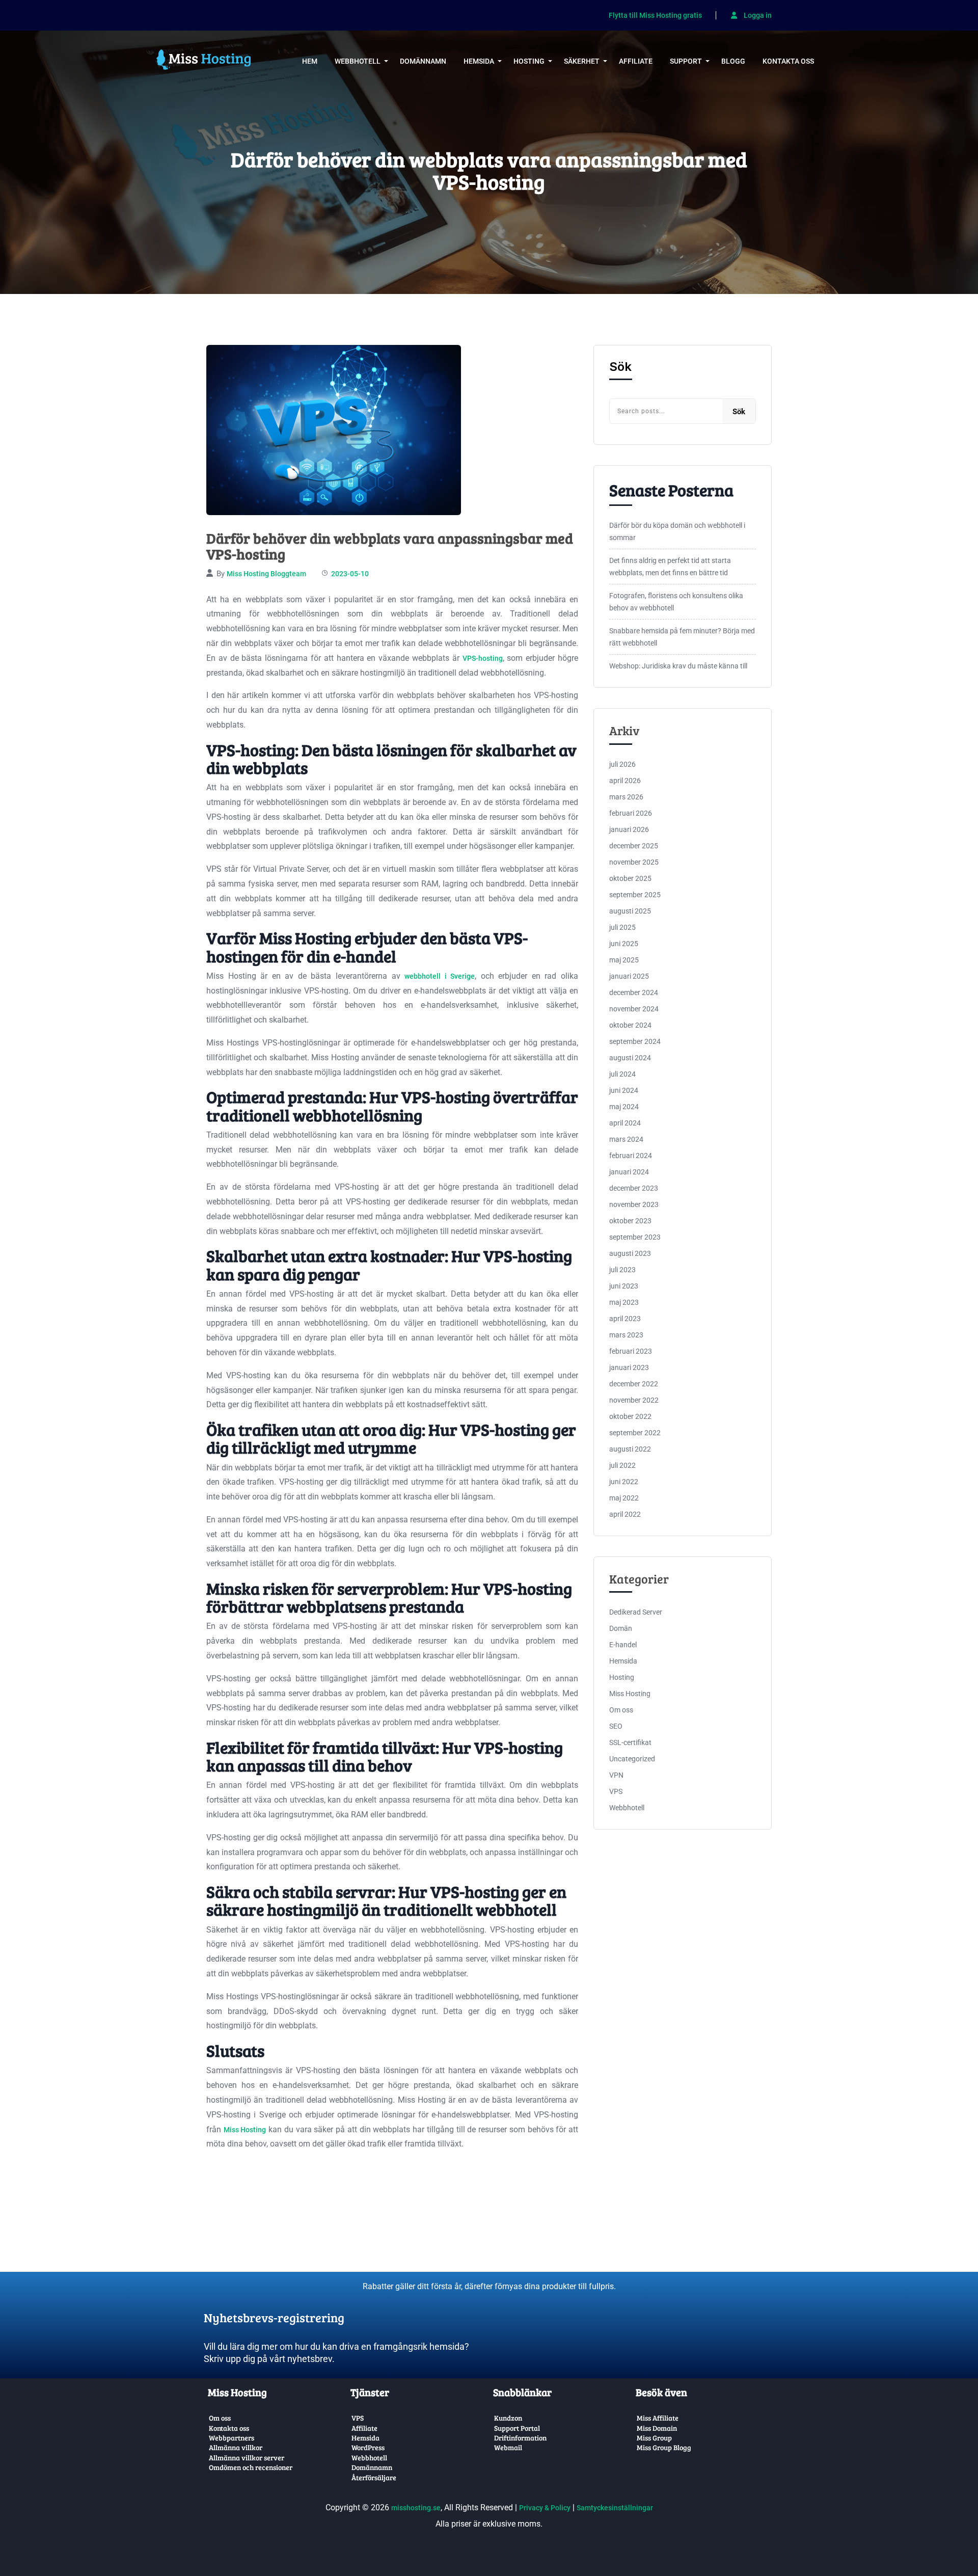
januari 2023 (629, 1367)
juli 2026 (622, 764)
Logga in (757, 15)
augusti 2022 (630, 1449)
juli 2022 (622, 1465)
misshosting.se (416, 2508)
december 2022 (634, 1384)
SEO (616, 1726)
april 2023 (625, 1319)
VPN (616, 1775)
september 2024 (635, 1041)
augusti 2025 (630, 911)
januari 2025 (629, 976)
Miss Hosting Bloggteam (266, 574)
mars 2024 (626, 1139)
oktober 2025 (630, 878)
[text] (344, 2309)
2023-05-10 (350, 574)
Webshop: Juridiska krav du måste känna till (678, 666)
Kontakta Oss (788, 61)
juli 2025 (622, 927)
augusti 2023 (630, 1253)
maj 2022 (624, 1498)
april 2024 (625, 1123)
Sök (620, 367)
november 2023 (634, 1204)
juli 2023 (622, 1270)
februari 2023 (631, 1351)
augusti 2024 (630, 1058)
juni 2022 (624, 1482)
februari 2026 (631, 813)
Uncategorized (632, 1759)
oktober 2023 (630, 1221)
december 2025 (634, 846)
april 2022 (625, 1514)
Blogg (733, 61)
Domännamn (423, 61)
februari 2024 (631, 1156)
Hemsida (479, 61)
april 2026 (625, 781)
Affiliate (636, 61)
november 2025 (634, 862)
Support (686, 61)
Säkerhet (582, 61)
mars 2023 (626, 1335)
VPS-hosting (483, 658)
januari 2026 (629, 829)
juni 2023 (624, 1286)
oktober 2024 (630, 1025)
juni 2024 (624, 1090)
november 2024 (634, 1009)
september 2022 (635, 1433)
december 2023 (634, 1188)
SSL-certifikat (630, 1742)
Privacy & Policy (545, 2508)
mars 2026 (626, 797)
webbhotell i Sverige (440, 976)
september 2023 (635, 1237)
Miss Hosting (245, 2130)
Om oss (621, 1710)
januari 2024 (629, 1172)
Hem (310, 61)
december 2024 (634, 992)
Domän (621, 1628)
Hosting (529, 61)
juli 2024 (622, 1074)
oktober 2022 (630, 1416)
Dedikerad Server (636, 1612)
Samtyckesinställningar (615, 2508)
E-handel (623, 1645)
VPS (616, 1791)
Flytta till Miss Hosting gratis (655, 16)
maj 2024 (624, 1107)
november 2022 (634, 1400)
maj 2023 (624, 1302)
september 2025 (635, 895)
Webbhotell (358, 61)
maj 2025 (624, 960)
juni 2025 (624, 944)
